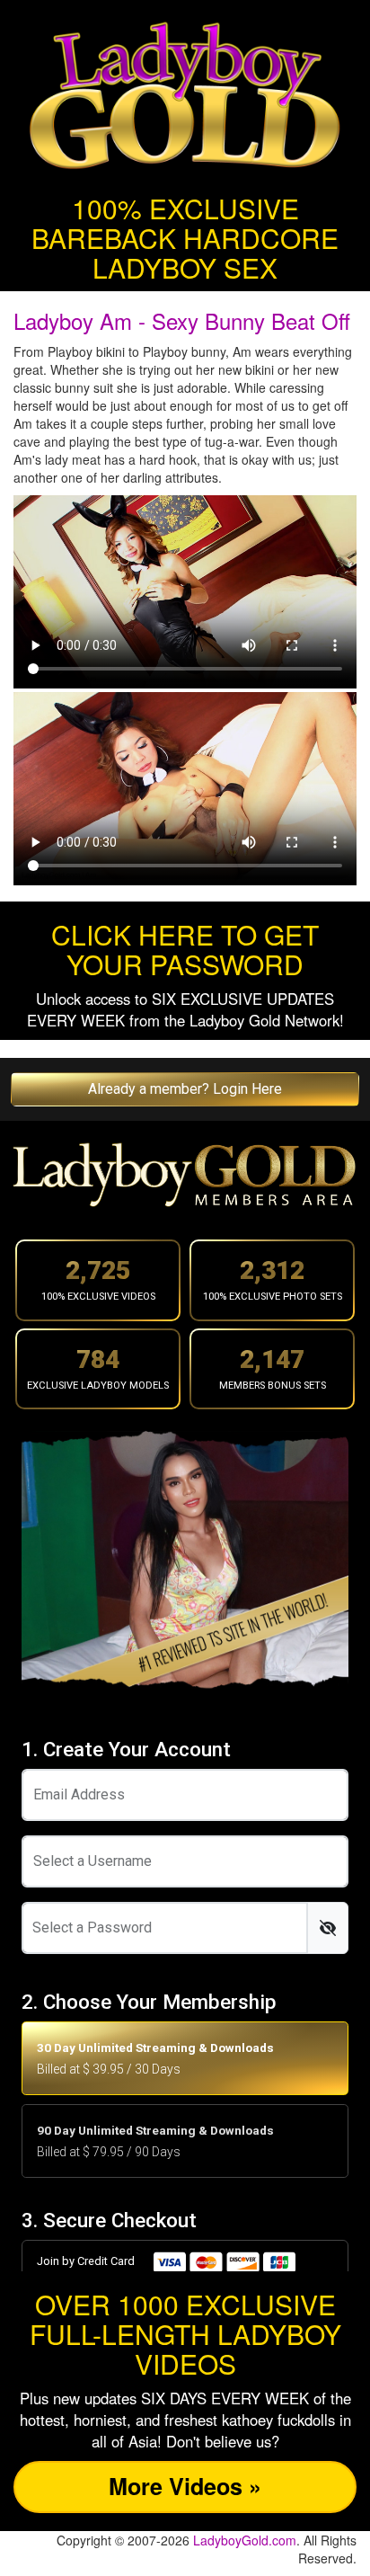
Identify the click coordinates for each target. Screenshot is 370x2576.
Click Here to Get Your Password (185, 949)
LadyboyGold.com (245, 2540)
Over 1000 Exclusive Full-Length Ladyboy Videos (185, 2334)
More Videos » (185, 2486)
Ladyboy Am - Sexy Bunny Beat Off (182, 320)
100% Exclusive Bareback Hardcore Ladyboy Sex (185, 238)
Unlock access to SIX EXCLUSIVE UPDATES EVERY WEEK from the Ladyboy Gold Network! (185, 1009)
